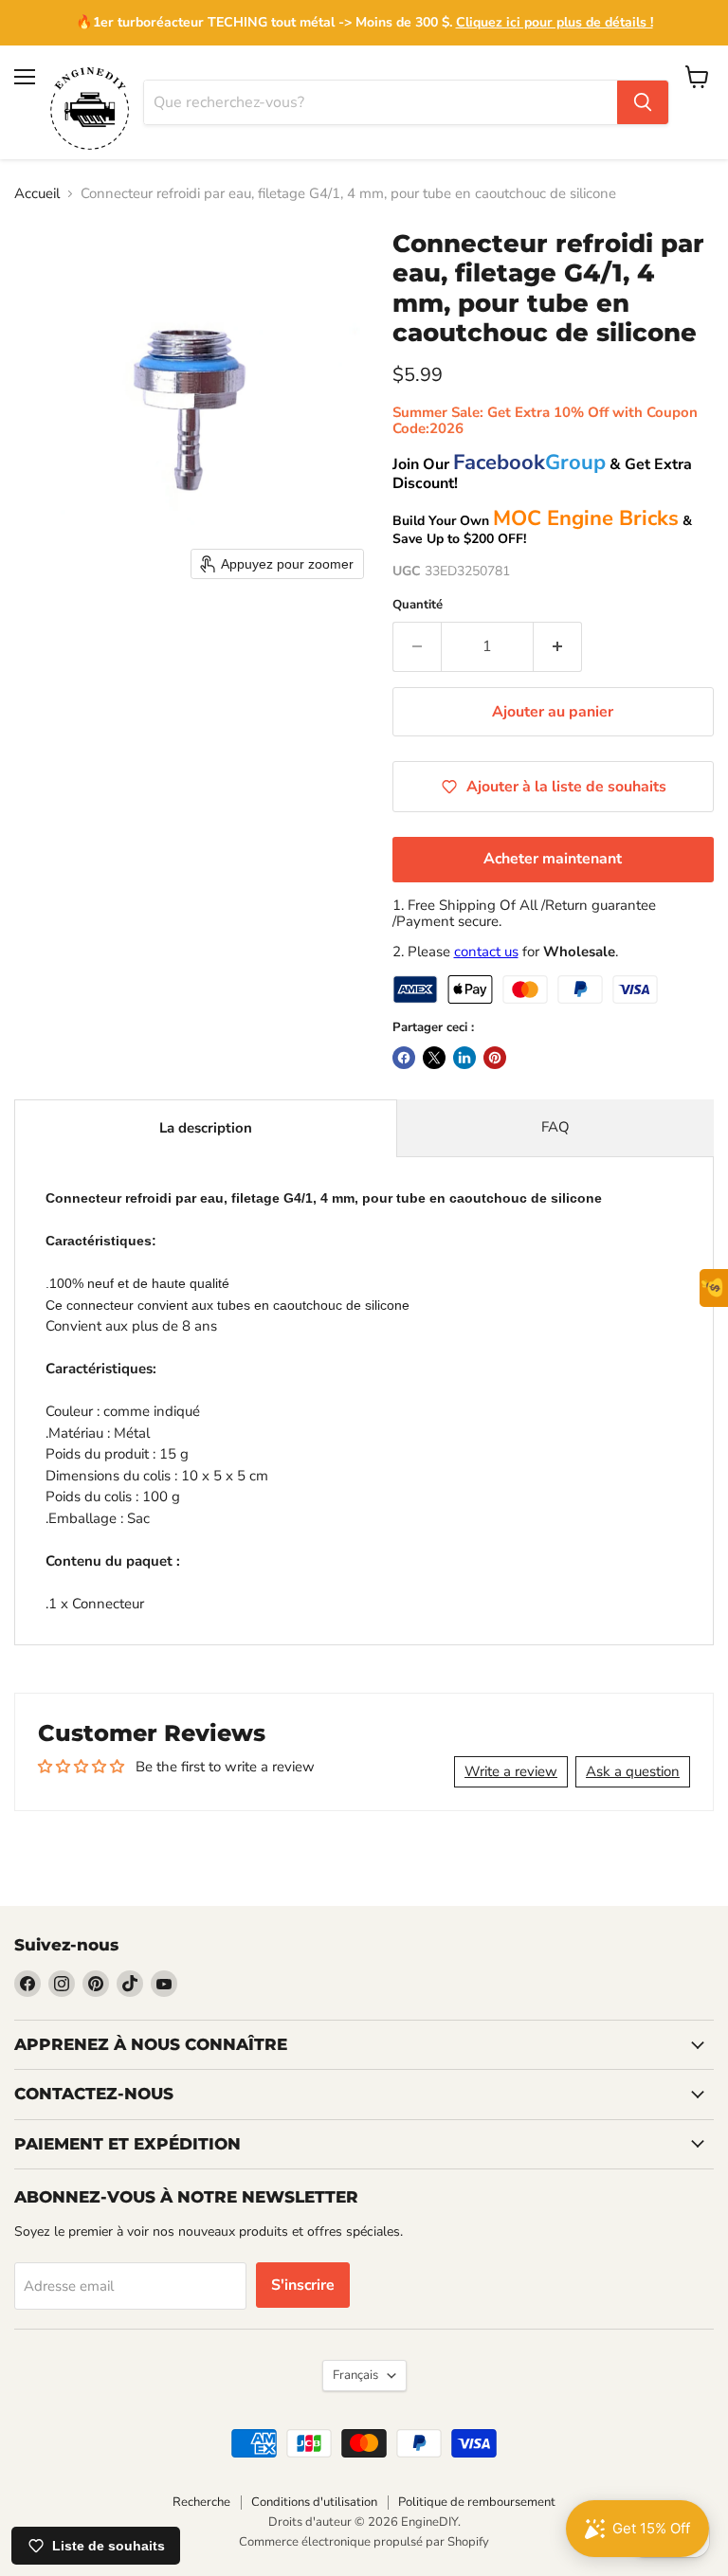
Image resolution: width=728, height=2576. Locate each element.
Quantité (418, 605)
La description (206, 1128)
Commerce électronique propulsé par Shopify (364, 2542)
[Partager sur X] (434, 1058)
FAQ (555, 1127)
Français (355, 2375)
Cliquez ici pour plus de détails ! (555, 22)
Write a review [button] (511, 1771)
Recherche (201, 2502)
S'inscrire (303, 2285)
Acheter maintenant (553, 859)
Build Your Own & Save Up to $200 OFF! (542, 530)
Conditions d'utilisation (314, 2502)
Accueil (37, 194)
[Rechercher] (643, 102)
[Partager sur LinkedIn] (464, 1058)
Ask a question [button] (633, 1771)
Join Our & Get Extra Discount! (542, 474)
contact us (486, 952)
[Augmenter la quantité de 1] (558, 646)
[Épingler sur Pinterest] (495, 1058)
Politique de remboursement (477, 2502)
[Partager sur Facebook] (404, 1058)
